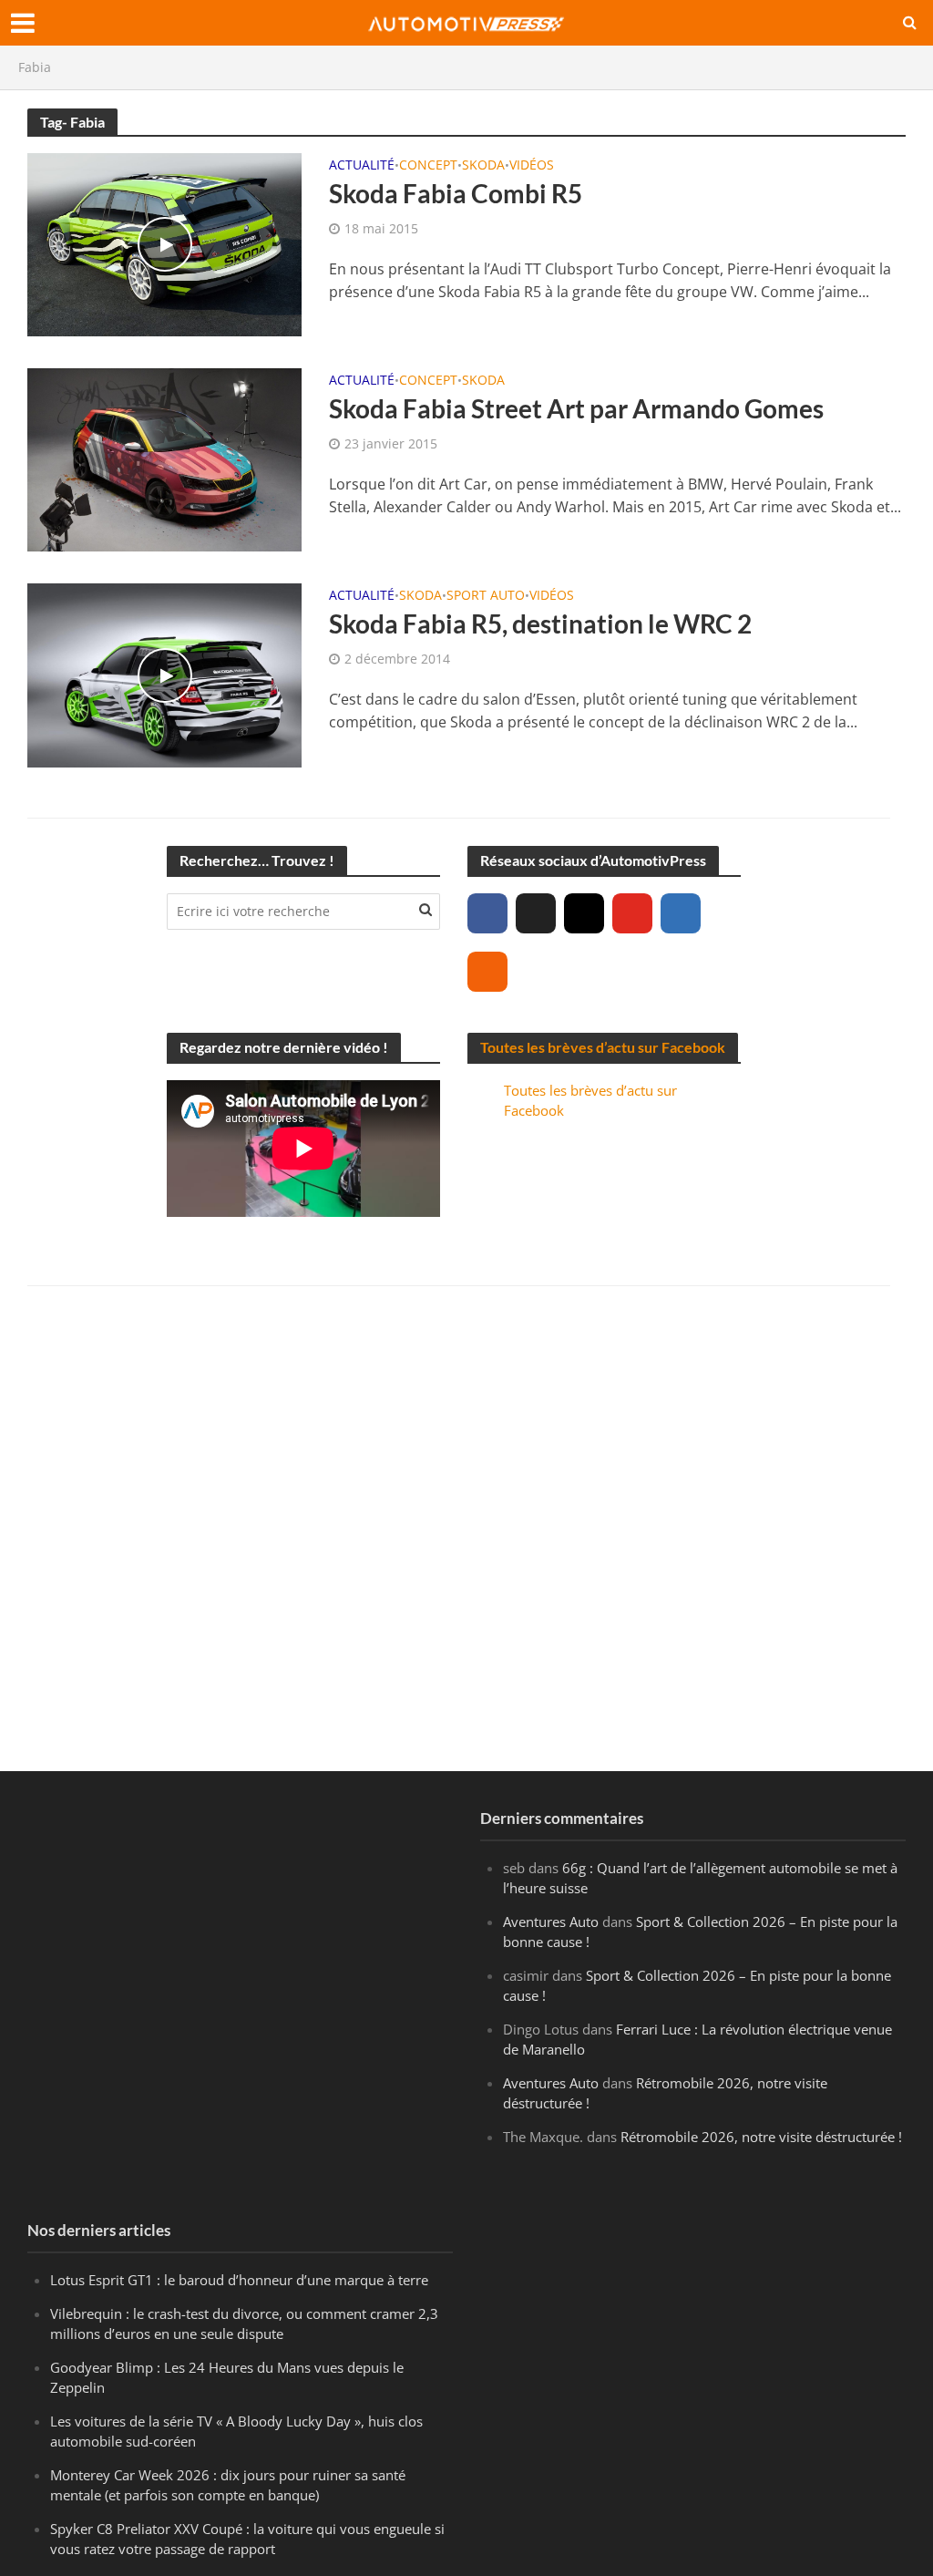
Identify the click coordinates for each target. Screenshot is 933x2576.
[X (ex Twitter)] (536, 913)
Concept (428, 166)
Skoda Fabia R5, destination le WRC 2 (540, 623)
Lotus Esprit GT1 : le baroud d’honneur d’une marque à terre (239, 2280)
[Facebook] (487, 913)
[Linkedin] (681, 913)
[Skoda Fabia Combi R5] (164, 243)
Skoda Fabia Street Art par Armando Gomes (576, 408)
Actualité (362, 166)
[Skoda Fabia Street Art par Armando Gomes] (164, 459)
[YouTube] (632, 913)
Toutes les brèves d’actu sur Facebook (603, 1047)
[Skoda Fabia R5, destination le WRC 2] (164, 674)
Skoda (483, 166)
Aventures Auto (551, 1922)
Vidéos (532, 166)
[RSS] (487, 972)
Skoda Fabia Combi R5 (456, 193)
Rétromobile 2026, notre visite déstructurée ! (761, 2137)
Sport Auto (486, 596)
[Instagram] (584, 913)
